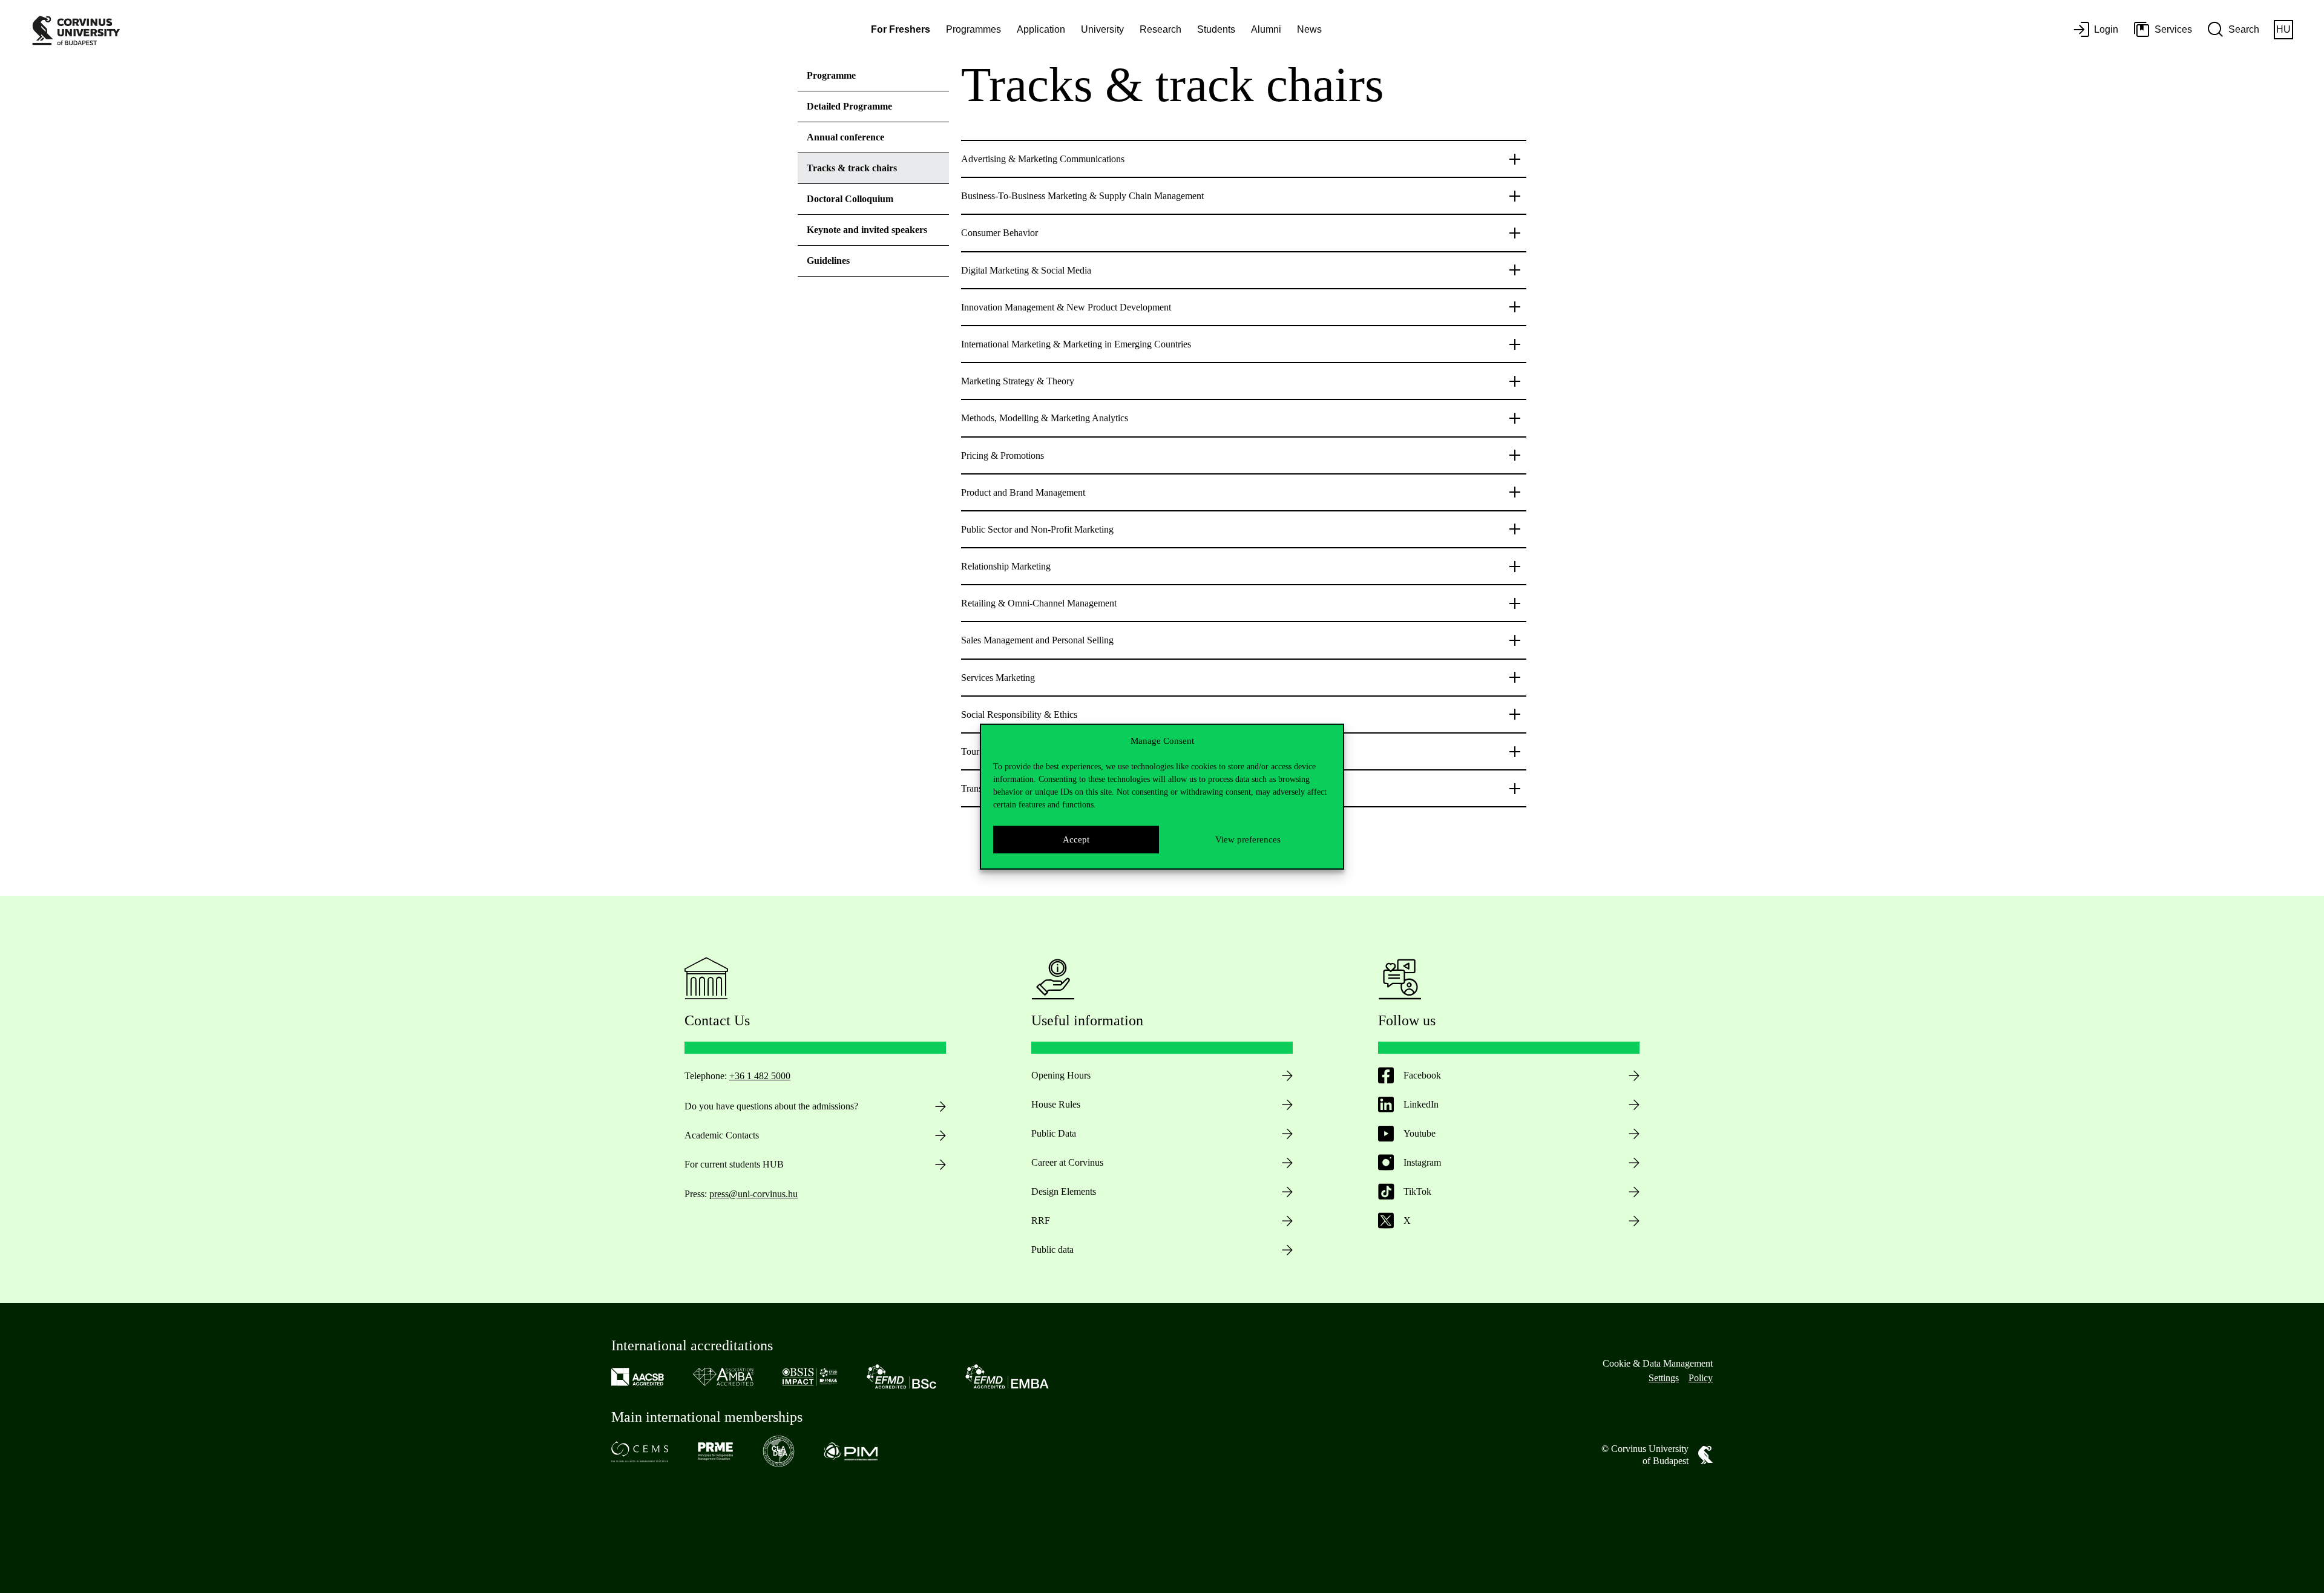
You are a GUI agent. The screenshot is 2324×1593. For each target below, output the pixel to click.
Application (1041, 29)
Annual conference (845, 137)
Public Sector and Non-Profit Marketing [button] (1037, 529)
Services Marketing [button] (998, 678)
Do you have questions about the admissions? (771, 1106)
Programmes (973, 29)
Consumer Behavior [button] (1000, 233)
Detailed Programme (849, 106)
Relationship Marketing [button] (1006, 566)
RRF (1041, 1220)
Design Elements (1064, 1191)
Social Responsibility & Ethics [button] (1019, 714)
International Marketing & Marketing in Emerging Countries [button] (1076, 344)
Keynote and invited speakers (867, 230)
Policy (1701, 1378)
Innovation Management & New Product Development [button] (1066, 307)
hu (2283, 29)
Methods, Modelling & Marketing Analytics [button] (1045, 418)
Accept (1076, 839)
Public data (1052, 1250)
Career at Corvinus (1067, 1162)
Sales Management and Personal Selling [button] (1037, 640)
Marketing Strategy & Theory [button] (1018, 381)
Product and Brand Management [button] (1023, 492)
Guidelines (828, 261)
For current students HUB (734, 1164)
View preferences (1248, 839)
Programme (831, 75)
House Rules (1056, 1104)
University (1102, 29)
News (1309, 29)
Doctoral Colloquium (850, 199)
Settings (1664, 1378)
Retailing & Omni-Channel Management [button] (1039, 603)
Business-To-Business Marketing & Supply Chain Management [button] (1082, 196)
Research (1160, 29)
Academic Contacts (722, 1135)
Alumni (1266, 29)
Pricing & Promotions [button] (1003, 455)
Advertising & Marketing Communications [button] (1043, 159)
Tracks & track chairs (852, 168)
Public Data (1054, 1133)
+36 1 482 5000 (760, 1076)
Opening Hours (1061, 1075)
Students (1216, 29)
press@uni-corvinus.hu (753, 1194)
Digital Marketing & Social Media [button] (1026, 270)
